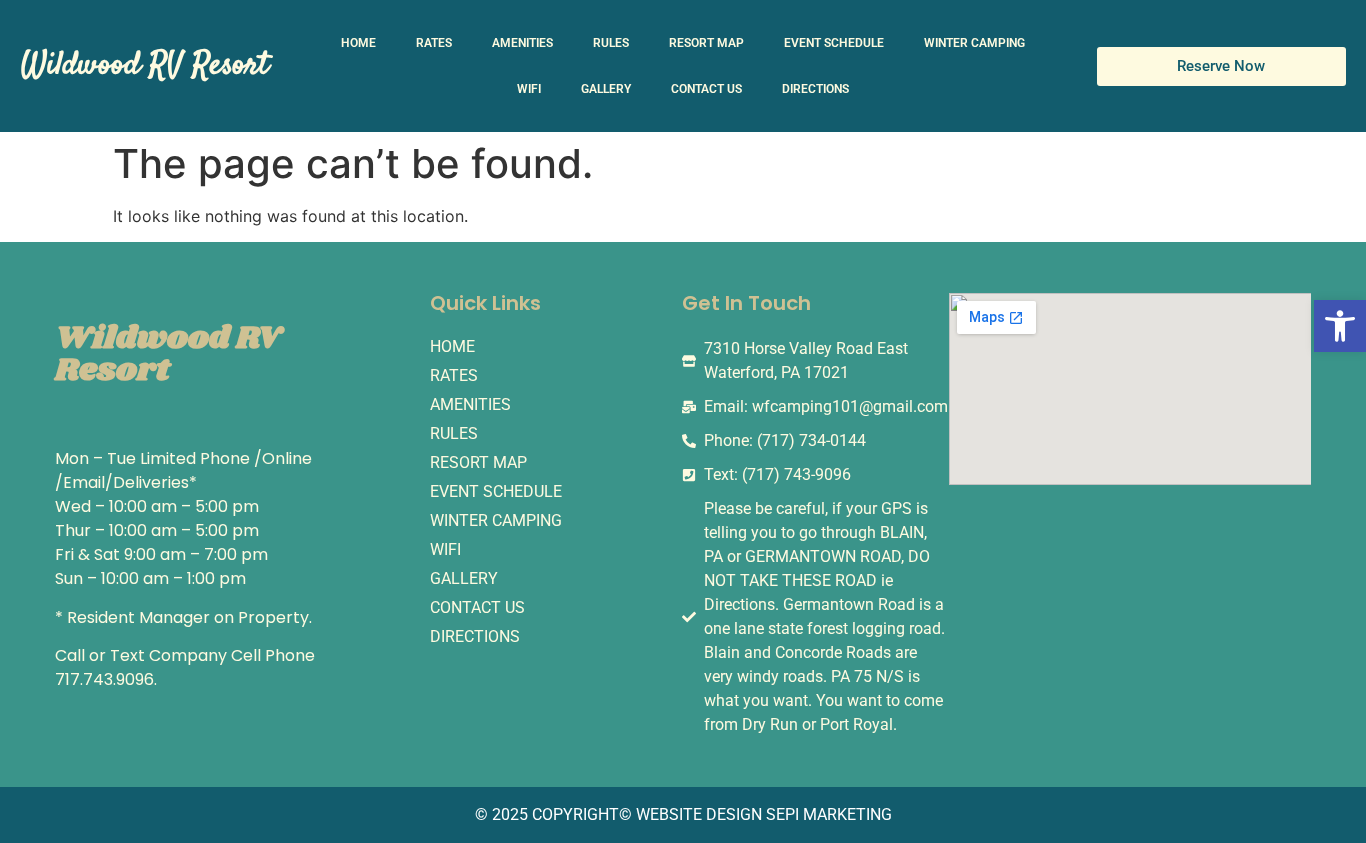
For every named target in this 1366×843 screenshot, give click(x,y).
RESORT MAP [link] (706, 43)
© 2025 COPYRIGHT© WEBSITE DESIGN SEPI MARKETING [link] (683, 814)
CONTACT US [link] (706, 89)
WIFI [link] (529, 89)
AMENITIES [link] (522, 43)
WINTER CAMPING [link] (974, 43)
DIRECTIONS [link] (815, 89)
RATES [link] (434, 43)
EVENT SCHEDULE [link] (834, 43)
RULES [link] (611, 43)
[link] (1340, 326)
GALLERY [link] (606, 89)
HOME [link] (358, 43)
